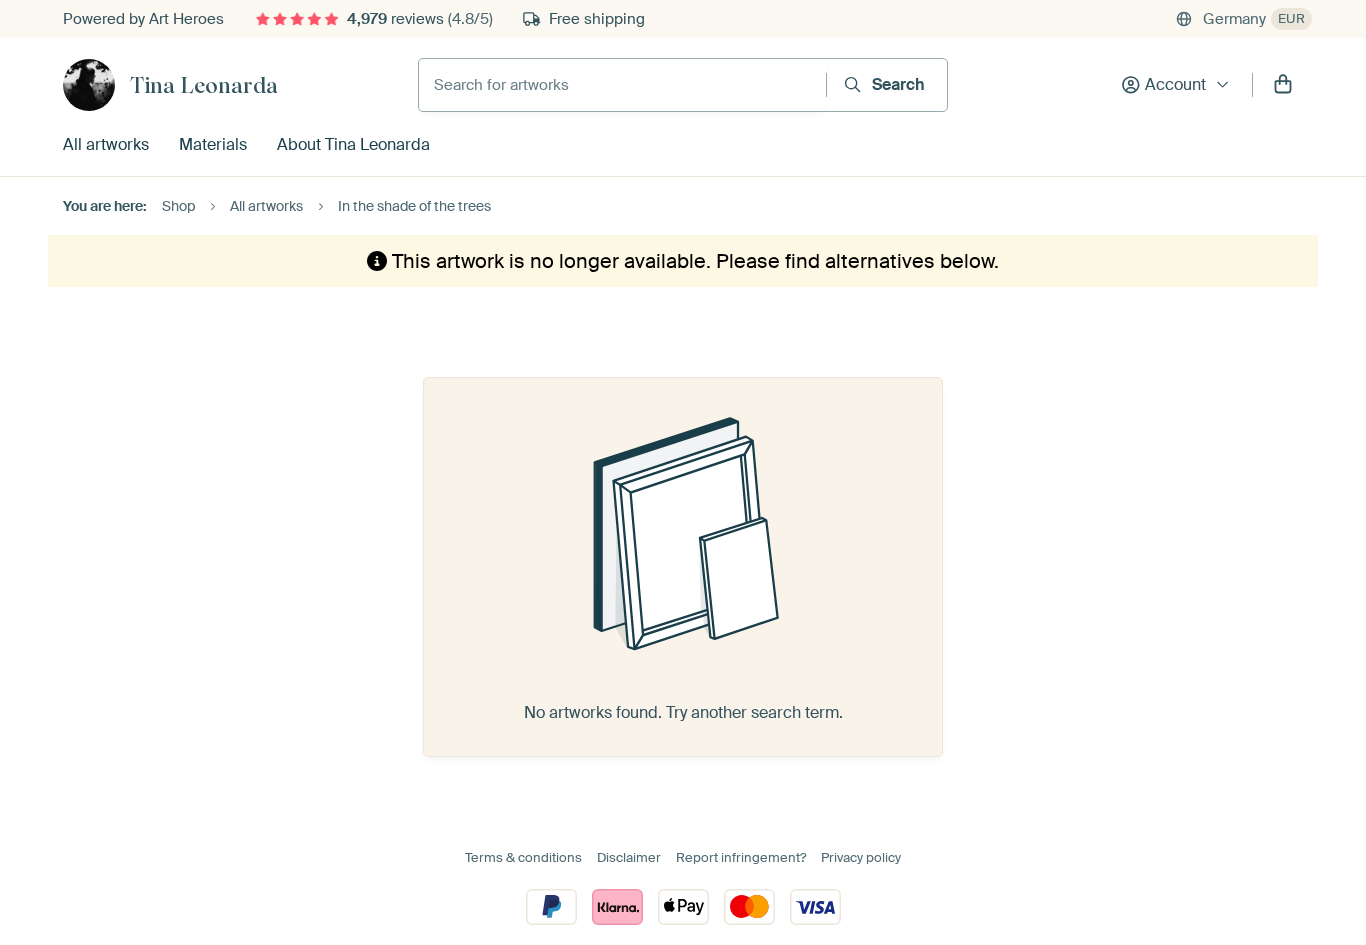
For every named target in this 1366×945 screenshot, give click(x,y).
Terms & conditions (523, 857)
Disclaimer (629, 857)
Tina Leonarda (204, 85)
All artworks (106, 144)
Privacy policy (861, 857)
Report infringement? (741, 857)
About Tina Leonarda (353, 144)
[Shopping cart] (1283, 85)
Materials (213, 144)
